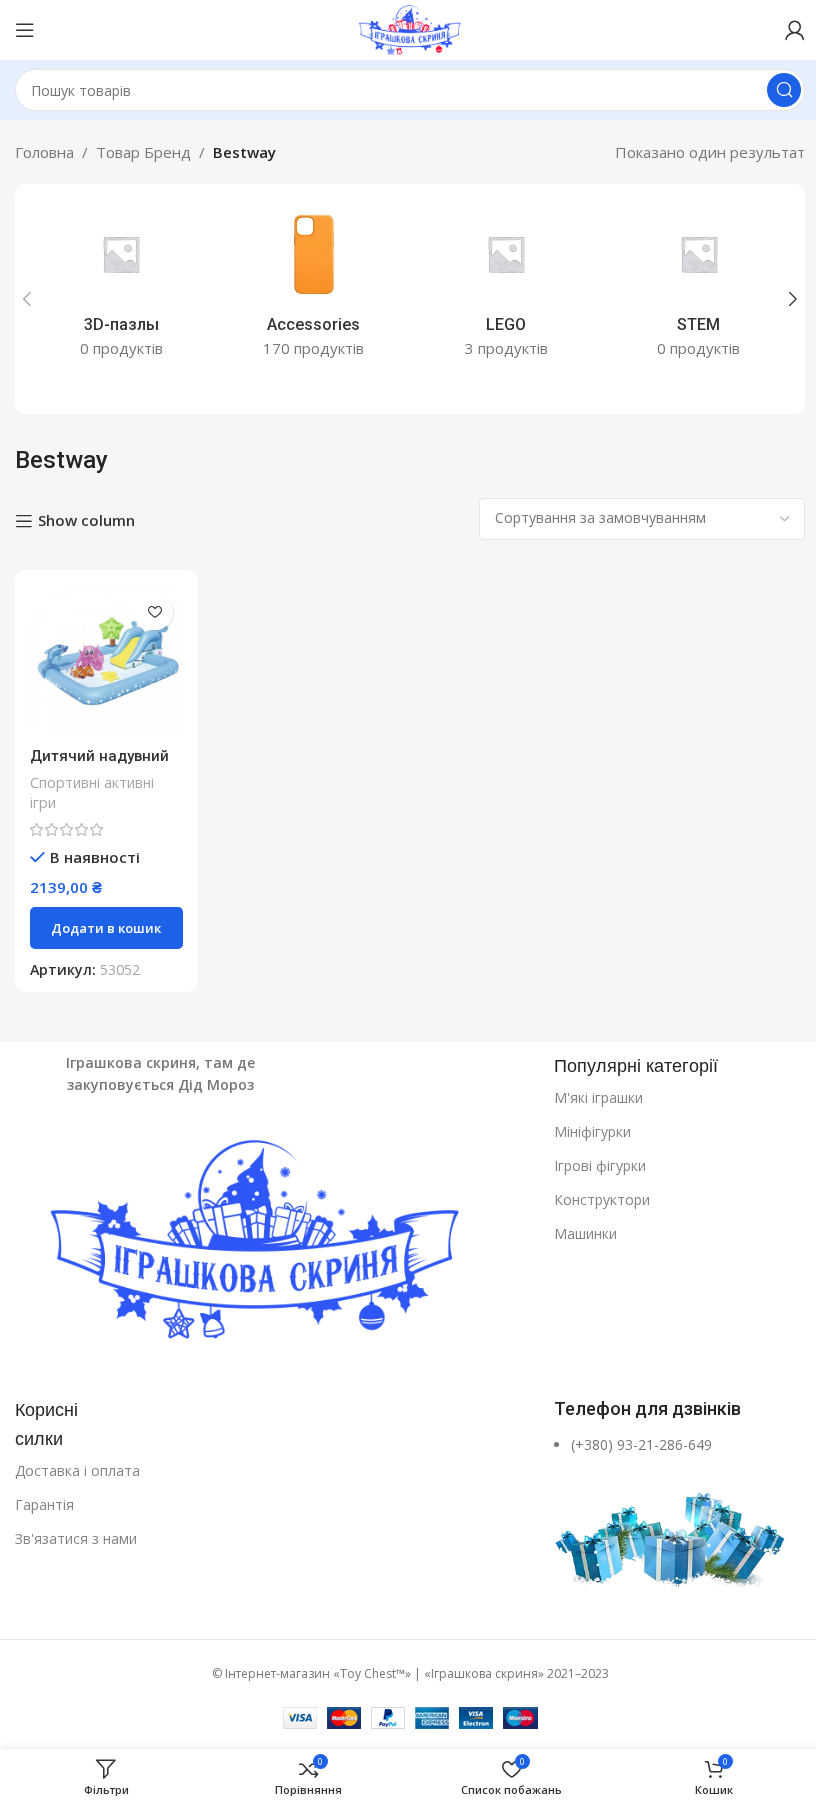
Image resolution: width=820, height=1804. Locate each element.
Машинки (585, 1233)
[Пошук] (784, 90)
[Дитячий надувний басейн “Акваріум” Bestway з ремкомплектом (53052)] (106, 661)
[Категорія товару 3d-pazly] (121, 287)
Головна (44, 152)
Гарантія (44, 1504)
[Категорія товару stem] (699, 287)
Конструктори (602, 1199)
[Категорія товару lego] (506, 287)
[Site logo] (410, 28)
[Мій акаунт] (795, 30)
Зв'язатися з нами (76, 1538)
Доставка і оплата (77, 1470)
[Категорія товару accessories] (314, 287)
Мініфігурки (592, 1131)
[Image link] (274, 1244)
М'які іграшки (598, 1097)
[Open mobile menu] (25, 30)
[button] (27, 299)
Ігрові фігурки (600, 1165)
